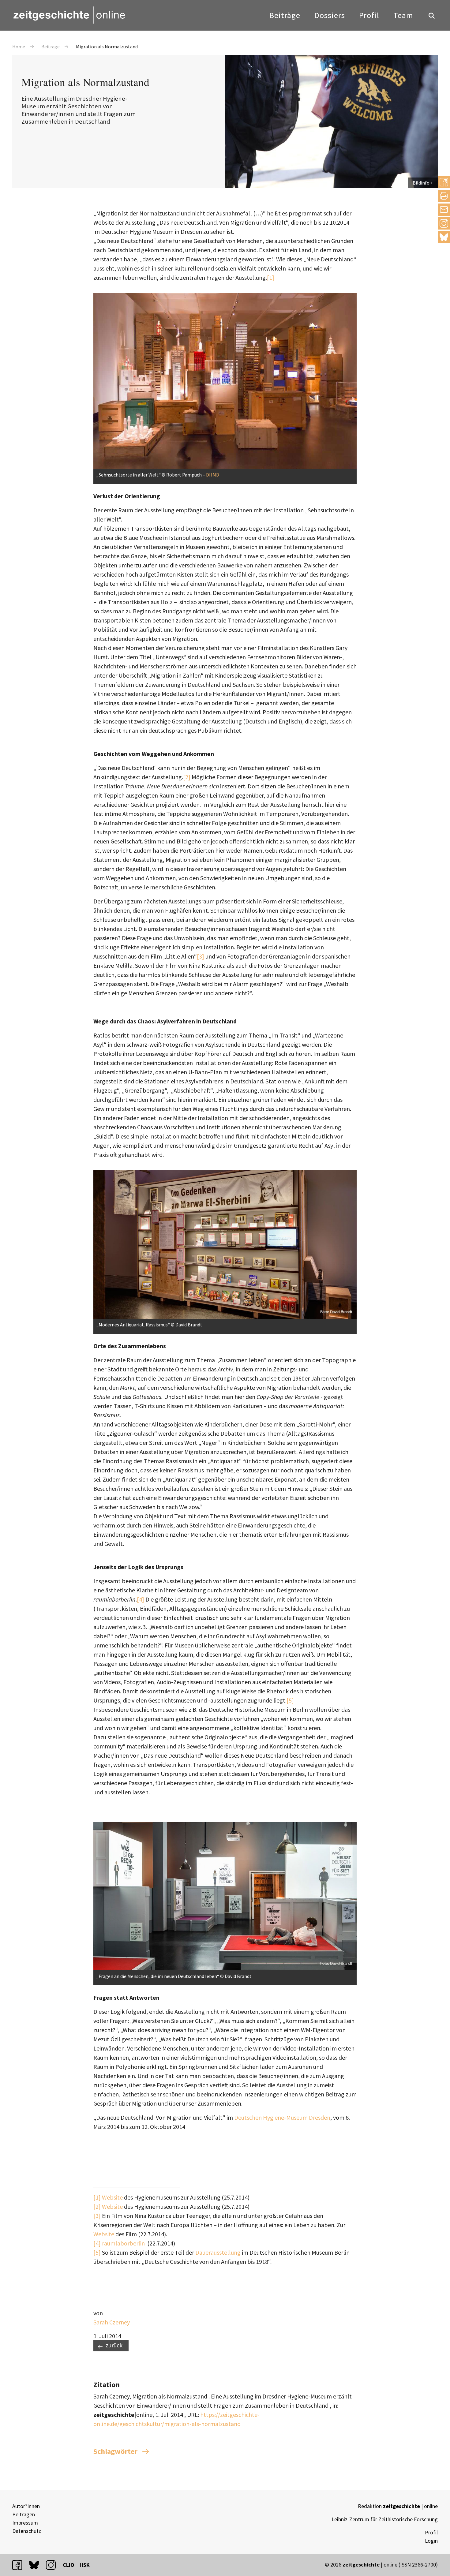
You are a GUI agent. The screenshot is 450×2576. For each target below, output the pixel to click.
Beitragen (24, 2514)
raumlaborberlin (123, 2243)
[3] (201, 956)
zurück (114, 2345)
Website (112, 2197)
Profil (369, 15)
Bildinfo (421, 183)
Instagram (444, 223)
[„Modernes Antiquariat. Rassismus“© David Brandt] (225, 1175)
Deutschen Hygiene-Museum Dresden (282, 2117)
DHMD (213, 475)
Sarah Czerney (112, 2322)
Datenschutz (27, 2531)
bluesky (444, 237)
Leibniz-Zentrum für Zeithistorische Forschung (385, 2519)
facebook (20, 2565)
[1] (271, 277)
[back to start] (69, 15)
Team (403, 15)
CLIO (69, 2565)
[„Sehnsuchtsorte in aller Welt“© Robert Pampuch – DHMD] (225, 298)
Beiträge (285, 15)
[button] (444, 182)
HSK (85, 2565)
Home (19, 47)
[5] (290, 1700)
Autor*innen (26, 2506)
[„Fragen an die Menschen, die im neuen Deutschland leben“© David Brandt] (225, 1826)
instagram (54, 2565)
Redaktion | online (398, 2506)
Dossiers (330, 15)
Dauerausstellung (218, 2252)
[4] (141, 1599)
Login (431, 2541)
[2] (187, 777)
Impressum (25, 2523)
